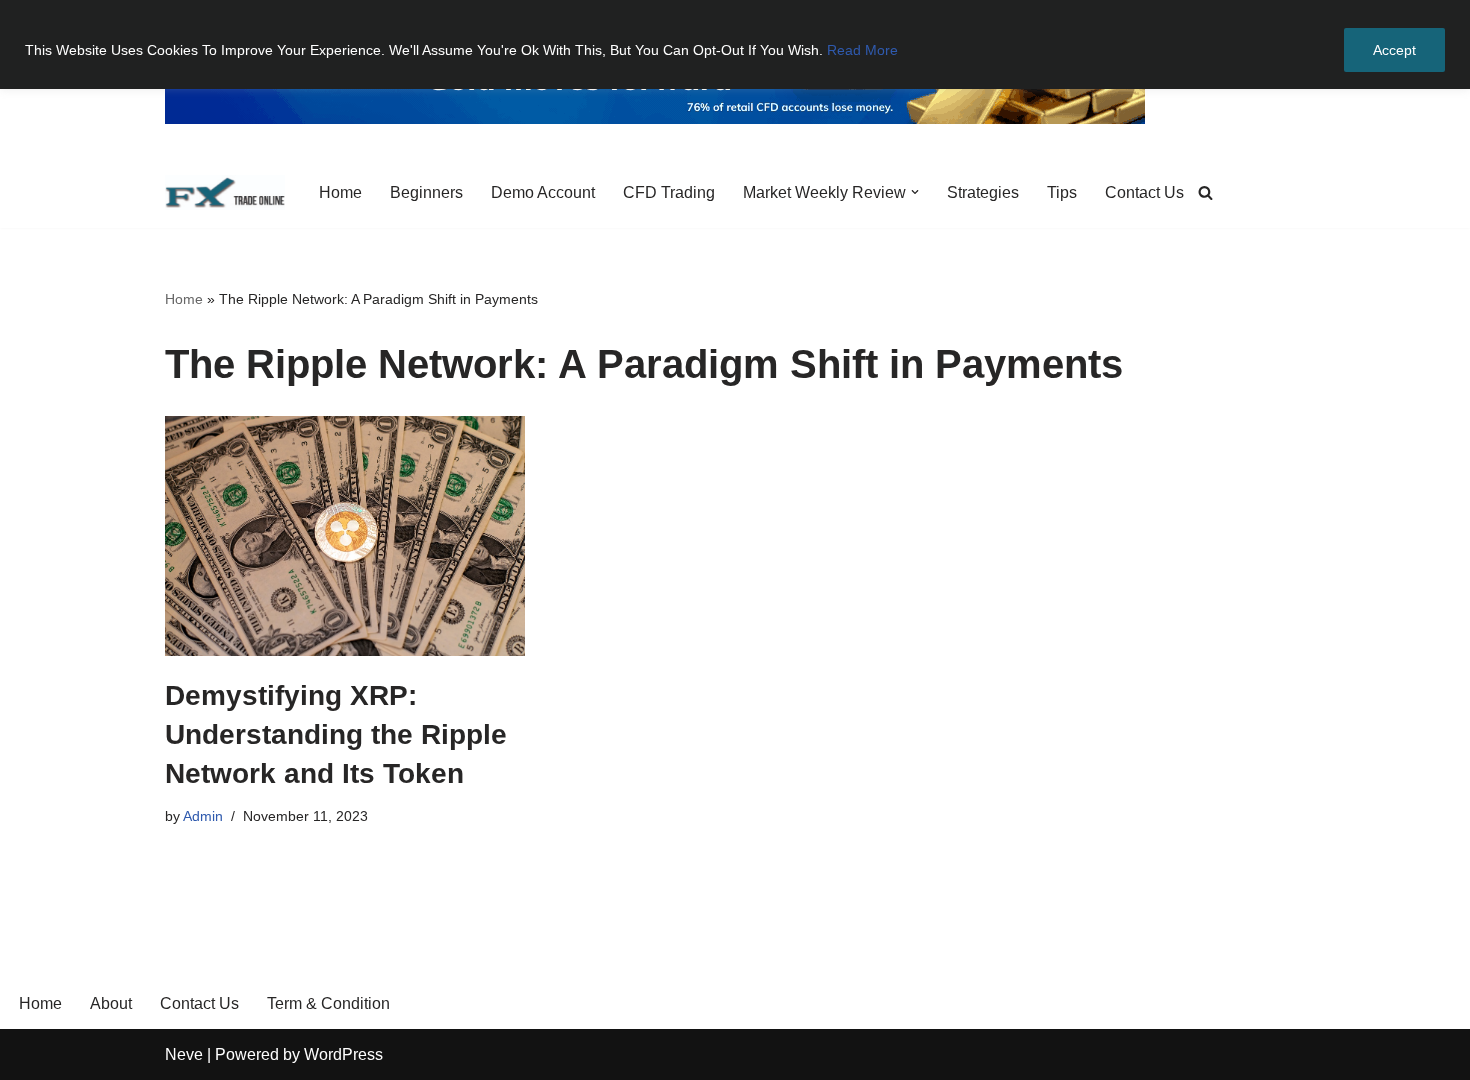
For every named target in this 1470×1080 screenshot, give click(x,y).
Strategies (983, 192)
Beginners (426, 192)
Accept (1394, 50)
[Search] (1205, 192)
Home (340, 192)
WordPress (343, 1054)
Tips (1062, 192)
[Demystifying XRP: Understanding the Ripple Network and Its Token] (345, 536)
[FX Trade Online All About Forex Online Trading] (225, 192)
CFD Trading (669, 192)
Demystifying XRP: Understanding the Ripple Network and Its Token (336, 734)
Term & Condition (328, 1003)
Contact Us (1144, 192)
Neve (184, 1054)
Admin (203, 816)
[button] (915, 192)
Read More (862, 50)
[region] (735, 44)
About (111, 1003)
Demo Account (543, 192)
